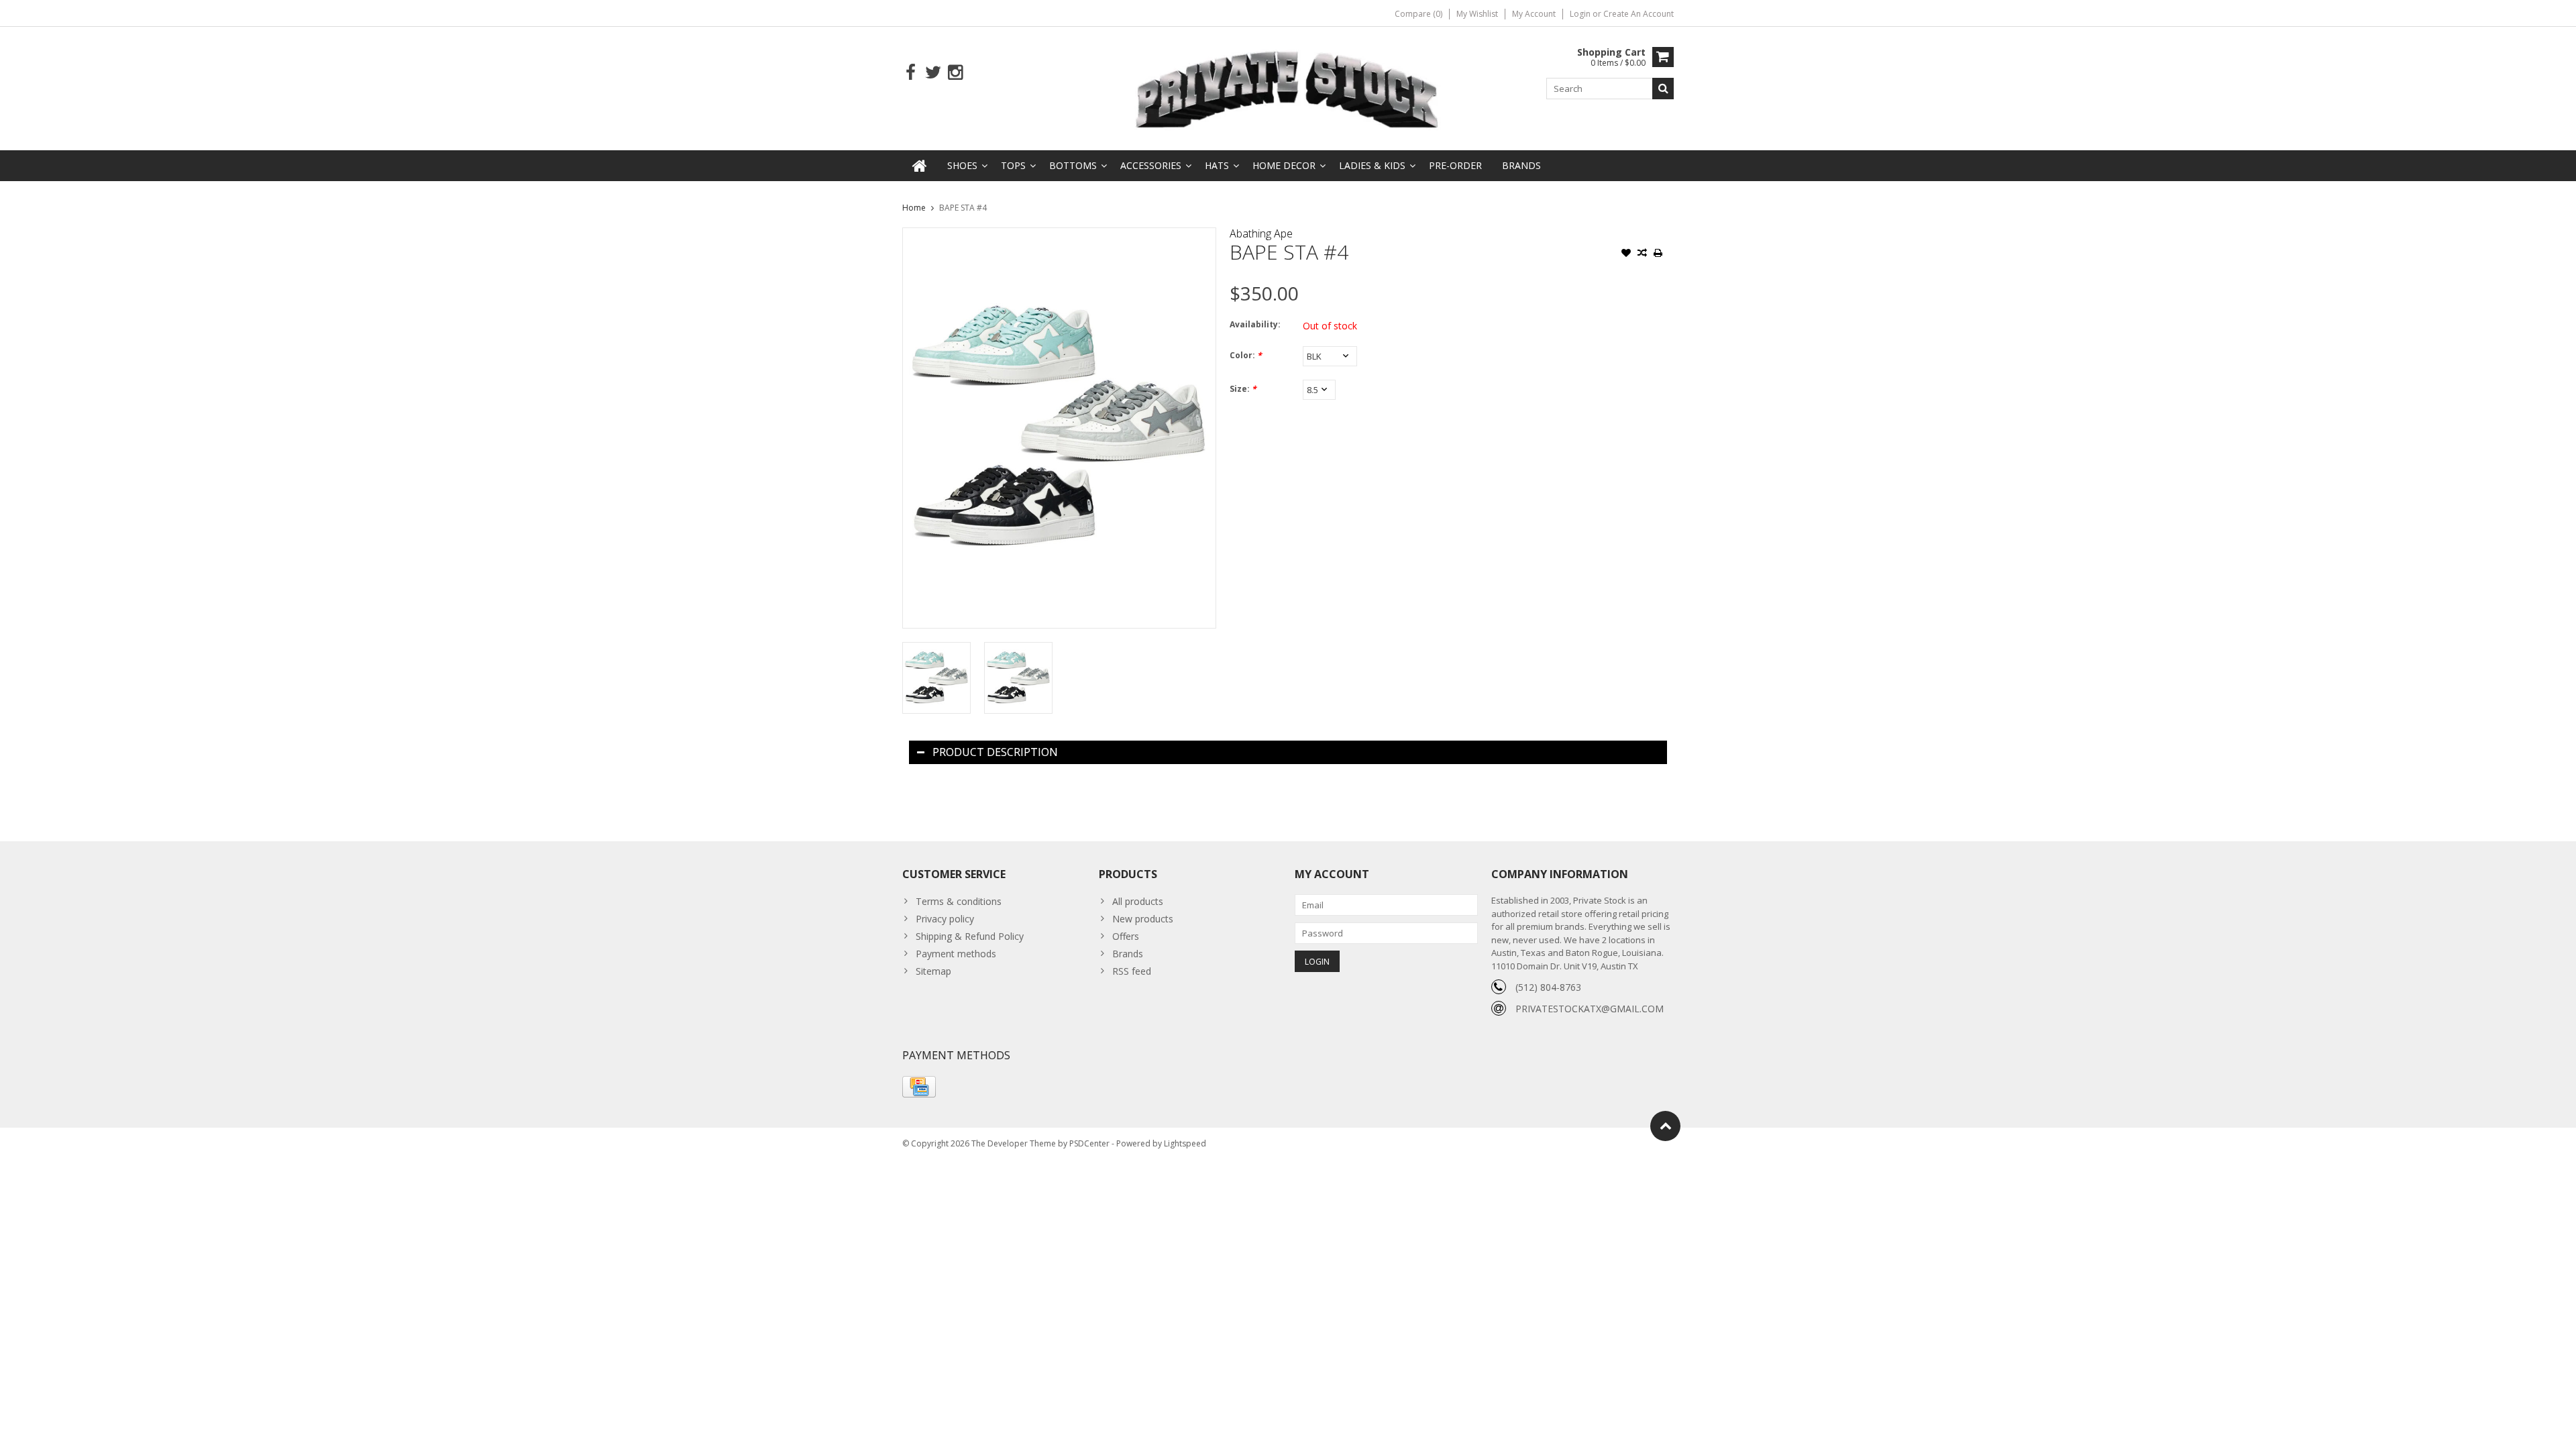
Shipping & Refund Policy (970, 936)
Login (1581, 14)
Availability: (1255, 324)
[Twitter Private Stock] (933, 73)
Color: (1246, 355)
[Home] (920, 166)
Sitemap (933, 971)
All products (1138, 901)
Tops (1013, 165)
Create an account (1639, 14)
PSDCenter (1089, 1143)
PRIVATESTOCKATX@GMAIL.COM (1590, 1009)
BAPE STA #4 (963, 208)
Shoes (962, 165)
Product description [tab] (995, 752)
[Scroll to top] (1665, 1126)
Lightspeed (1185, 1143)
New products (1143, 919)
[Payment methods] (919, 1087)
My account (1534, 14)
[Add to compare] (1642, 254)
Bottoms (1073, 165)
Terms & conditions (959, 901)
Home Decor (1284, 165)
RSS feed (1132, 971)
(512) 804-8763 (1548, 987)
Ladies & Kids (1372, 165)
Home (914, 208)
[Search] (1663, 89)
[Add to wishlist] (1626, 254)
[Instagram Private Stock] (955, 73)
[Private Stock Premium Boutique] (1288, 88)
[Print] (1658, 254)
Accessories (1151, 165)
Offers (1126, 936)
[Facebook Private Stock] (911, 73)
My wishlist (1477, 14)
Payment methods (956, 954)
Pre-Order (1455, 165)
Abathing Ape (1261, 233)
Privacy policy (945, 919)
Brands (1521, 165)
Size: (1243, 389)
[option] (936, 678)
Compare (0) (1418, 14)
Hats (1217, 165)
